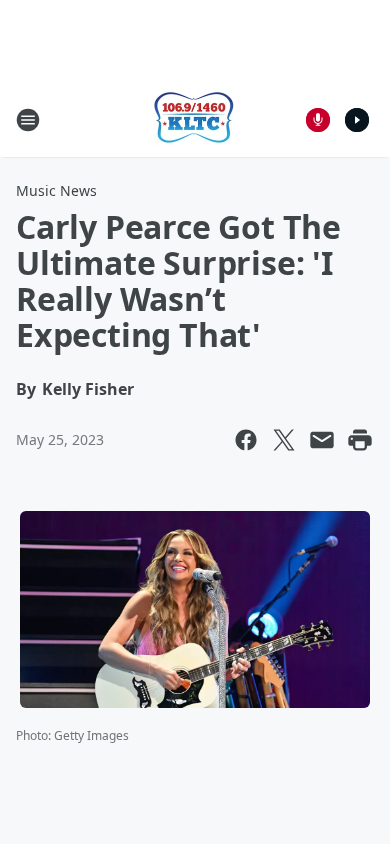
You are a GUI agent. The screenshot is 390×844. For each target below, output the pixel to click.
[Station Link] (195, 119)
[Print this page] (360, 440)
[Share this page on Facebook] (246, 440)
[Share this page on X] (284, 440)
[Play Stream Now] (357, 120)
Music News (56, 190)
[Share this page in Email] (322, 440)
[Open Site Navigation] (28, 120)
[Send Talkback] (318, 120)
